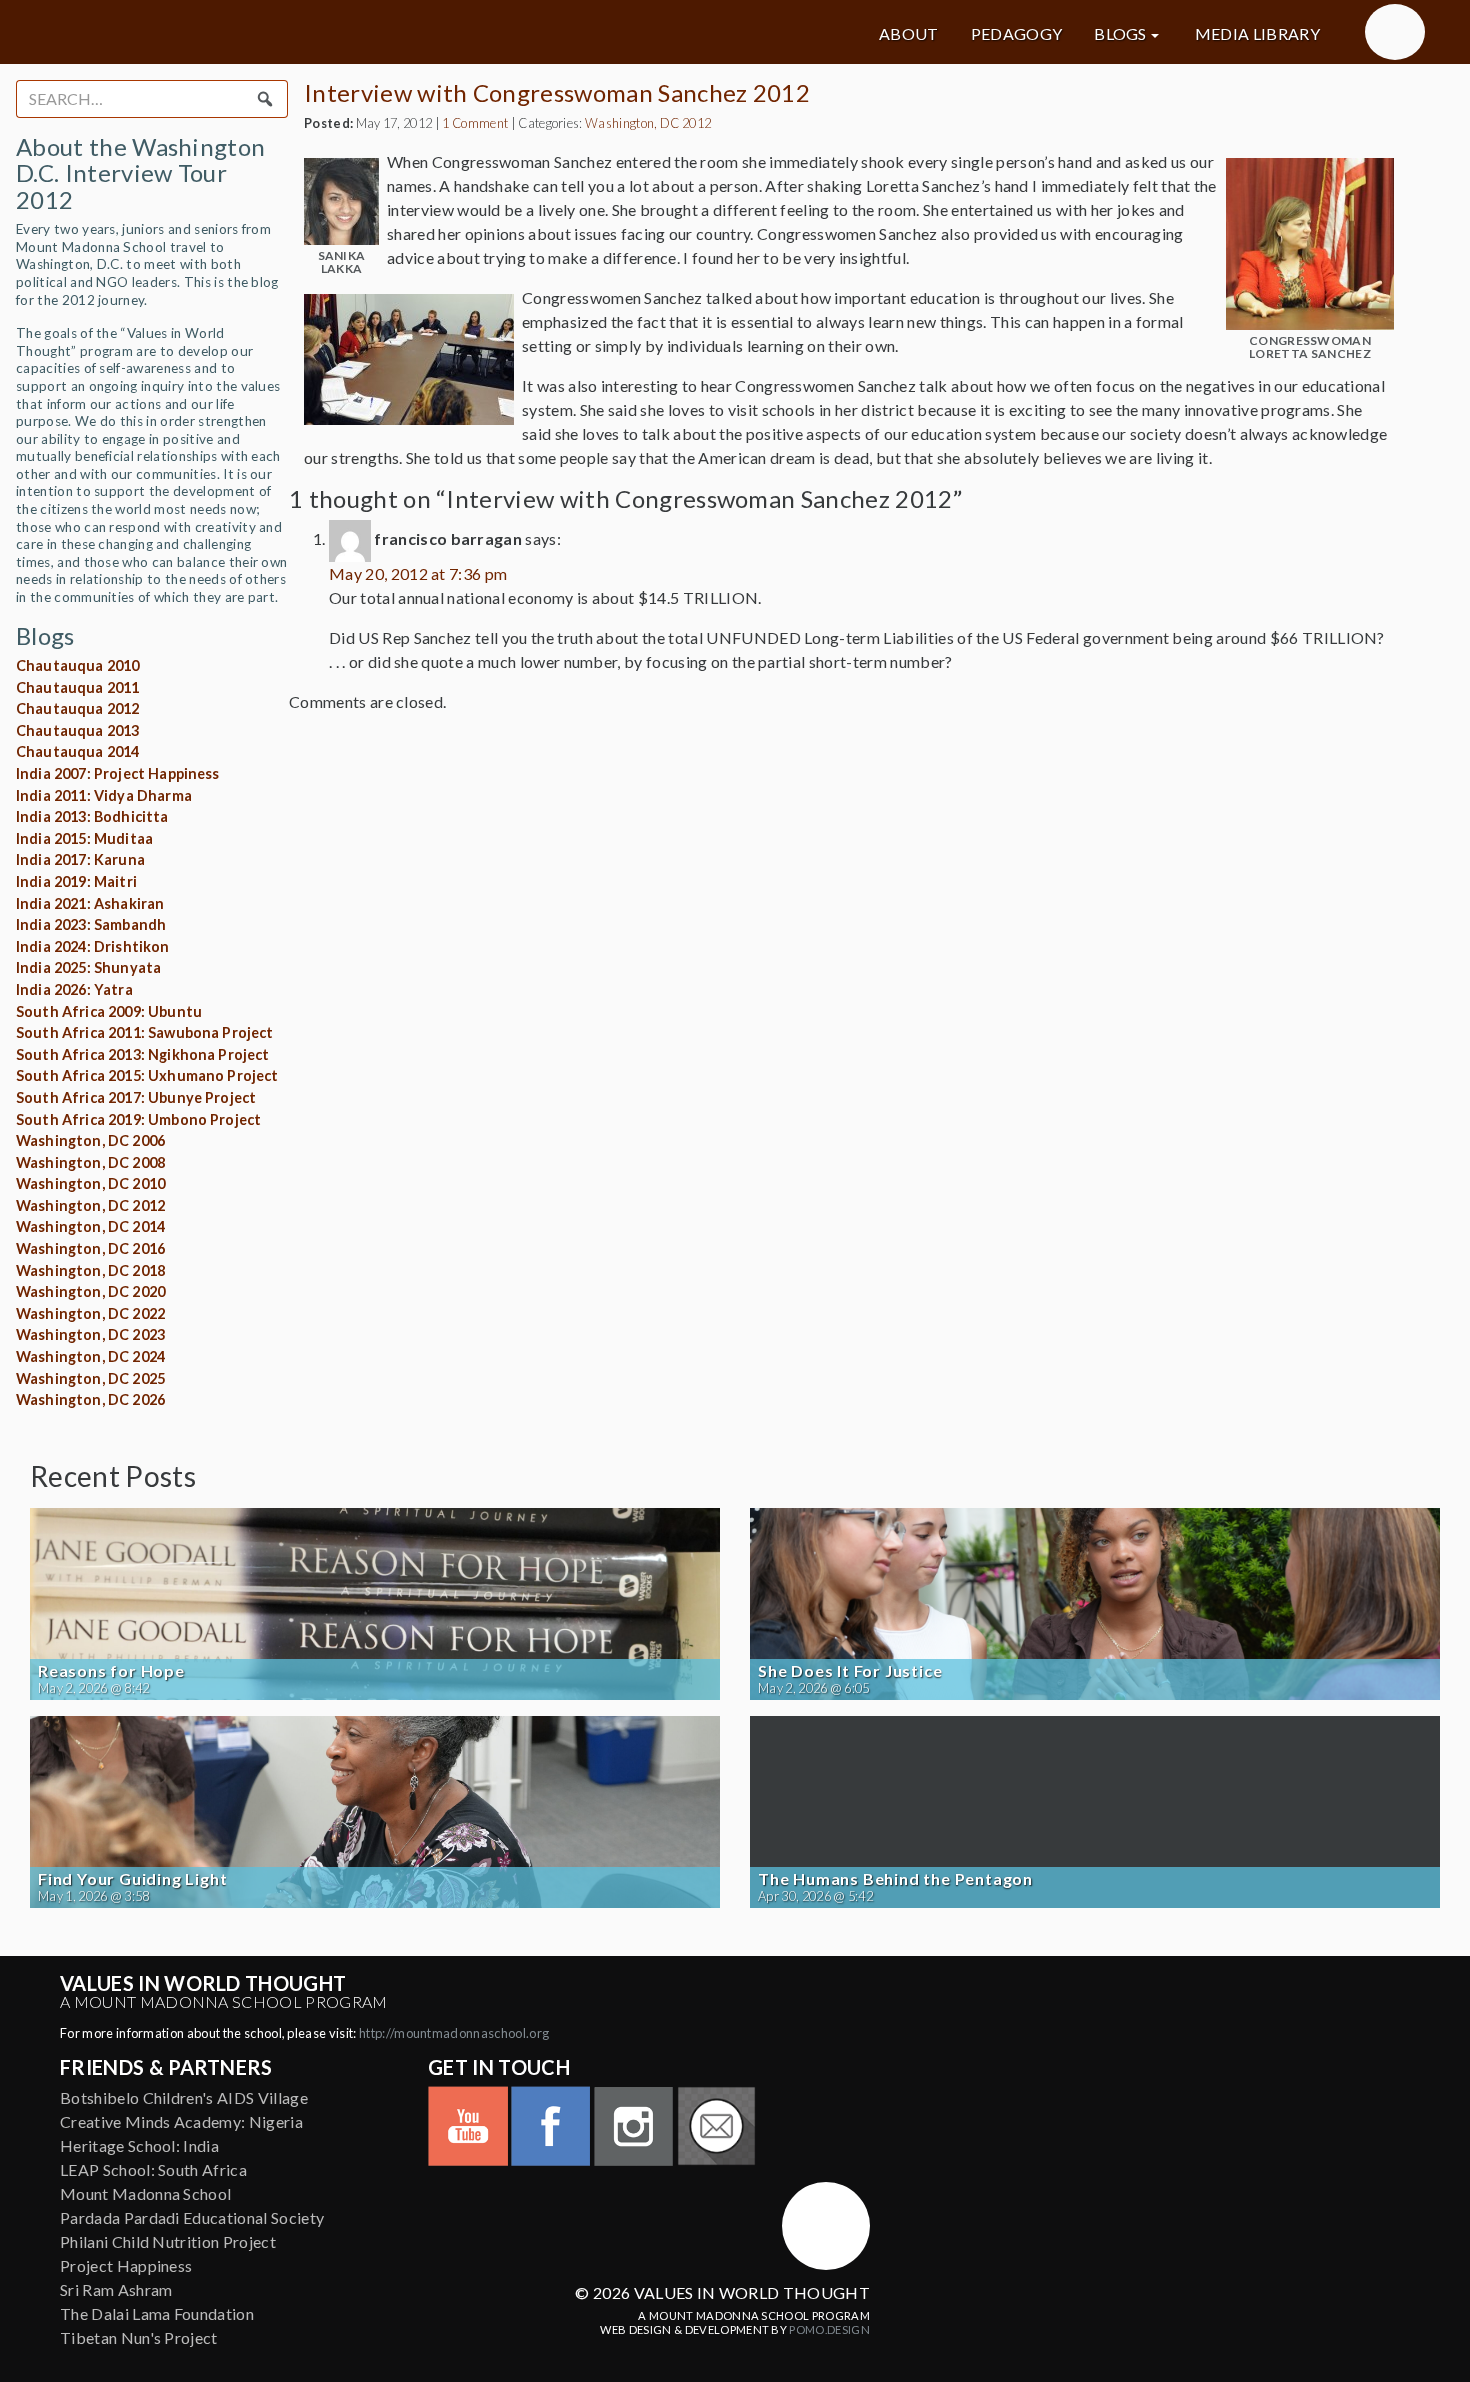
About (909, 34)
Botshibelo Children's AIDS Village (184, 2097)
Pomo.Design (829, 2329)
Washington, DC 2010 (90, 1183)
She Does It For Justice (850, 1671)
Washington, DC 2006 (90, 1140)
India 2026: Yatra (74, 989)
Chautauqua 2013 (77, 730)
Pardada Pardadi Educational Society (192, 2217)
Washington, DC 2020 (90, 1291)
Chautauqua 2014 (77, 751)
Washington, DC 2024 (90, 1356)
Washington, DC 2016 (90, 1248)
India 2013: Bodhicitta (92, 816)
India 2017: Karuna (80, 859)
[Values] (255, 32)
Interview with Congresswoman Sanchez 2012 (557, 92)
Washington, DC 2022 (90, 1313)
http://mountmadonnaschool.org (454, 2033)
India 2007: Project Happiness (118, 773)
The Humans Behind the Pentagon (895, 1879)
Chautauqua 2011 (77, 687)
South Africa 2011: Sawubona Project (145, 1032)
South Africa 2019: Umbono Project (138, 1119)
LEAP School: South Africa (153, 2169)
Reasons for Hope (111, 1671)
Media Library (1257, 34)
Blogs (1120, 34)
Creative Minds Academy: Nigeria (181, 2121)
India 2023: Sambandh (91, 924)
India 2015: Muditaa (84, 838)
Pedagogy (1017, 34)
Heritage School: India (139, 2145)
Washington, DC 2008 (90, 1162)
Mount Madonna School (145, 2193)
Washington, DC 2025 (90, 1378)
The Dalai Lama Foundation (157, 2313)
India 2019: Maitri (76, 881)
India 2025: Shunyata (88, 967)
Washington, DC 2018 (90, 1270)
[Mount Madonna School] (1395, 32)
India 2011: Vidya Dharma (104, 795)
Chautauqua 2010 (77, 665)
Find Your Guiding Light (132, 1879)
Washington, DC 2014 (90, 1226)
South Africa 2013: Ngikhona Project (143, 1054)
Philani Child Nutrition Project (168, 2241)
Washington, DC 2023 (90, 1334)
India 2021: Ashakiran (90, 903)
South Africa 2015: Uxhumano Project (147, 1075)
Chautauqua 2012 (77, 708)
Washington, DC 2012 (90, 1205)
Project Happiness (126, 2265)
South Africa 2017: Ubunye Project (136, 1097)
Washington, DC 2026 (90, 1399)
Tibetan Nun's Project (139, 2337)
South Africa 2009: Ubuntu (109, 1011)
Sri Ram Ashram (116, 2289)
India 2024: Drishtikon (93, 946)
